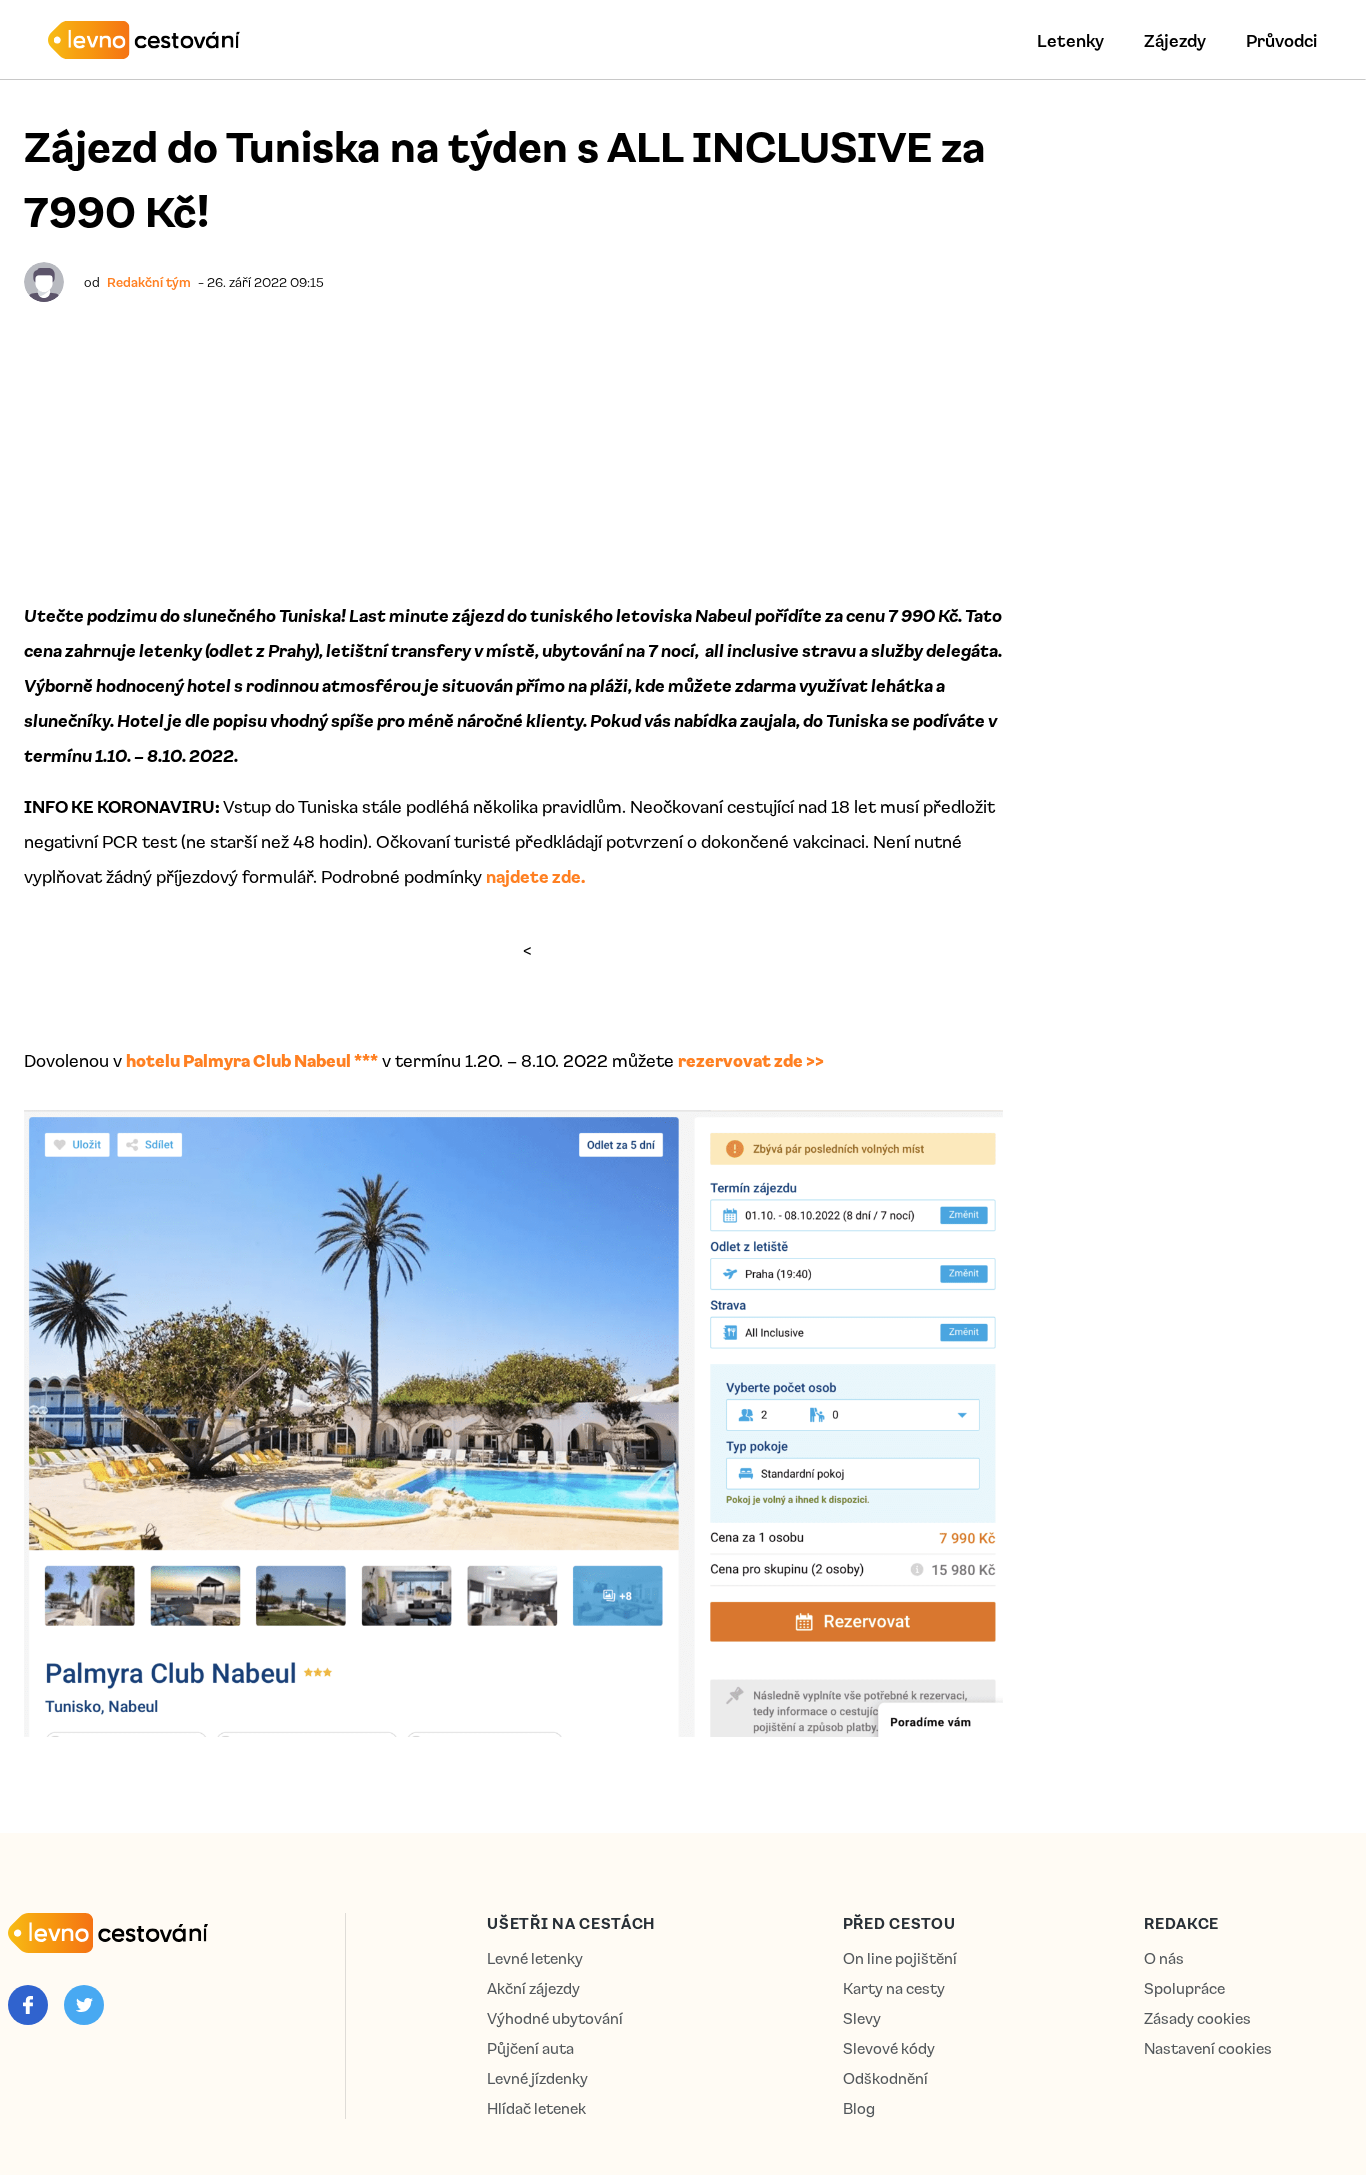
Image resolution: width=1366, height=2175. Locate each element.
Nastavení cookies (1208, 2048)
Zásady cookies (1197, 2018)
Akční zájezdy (533, 1988)
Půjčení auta (530, 2048)
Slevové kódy (889, 2048)
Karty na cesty (894, 1988)
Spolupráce (1184, 1988)
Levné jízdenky (537, 2078)
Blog (859, 2108)
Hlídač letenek (536, 2108)
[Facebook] (28, 2005)
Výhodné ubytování (555, 2018)
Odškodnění (885, 2078)
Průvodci (1281, 40)
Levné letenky (535, 1958)
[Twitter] (84, 2005)
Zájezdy (1175, 40)
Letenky (1070, 40)
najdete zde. (537, 876)
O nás (1164, 1958)
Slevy (862, 2018)
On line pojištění (900, 1958)
